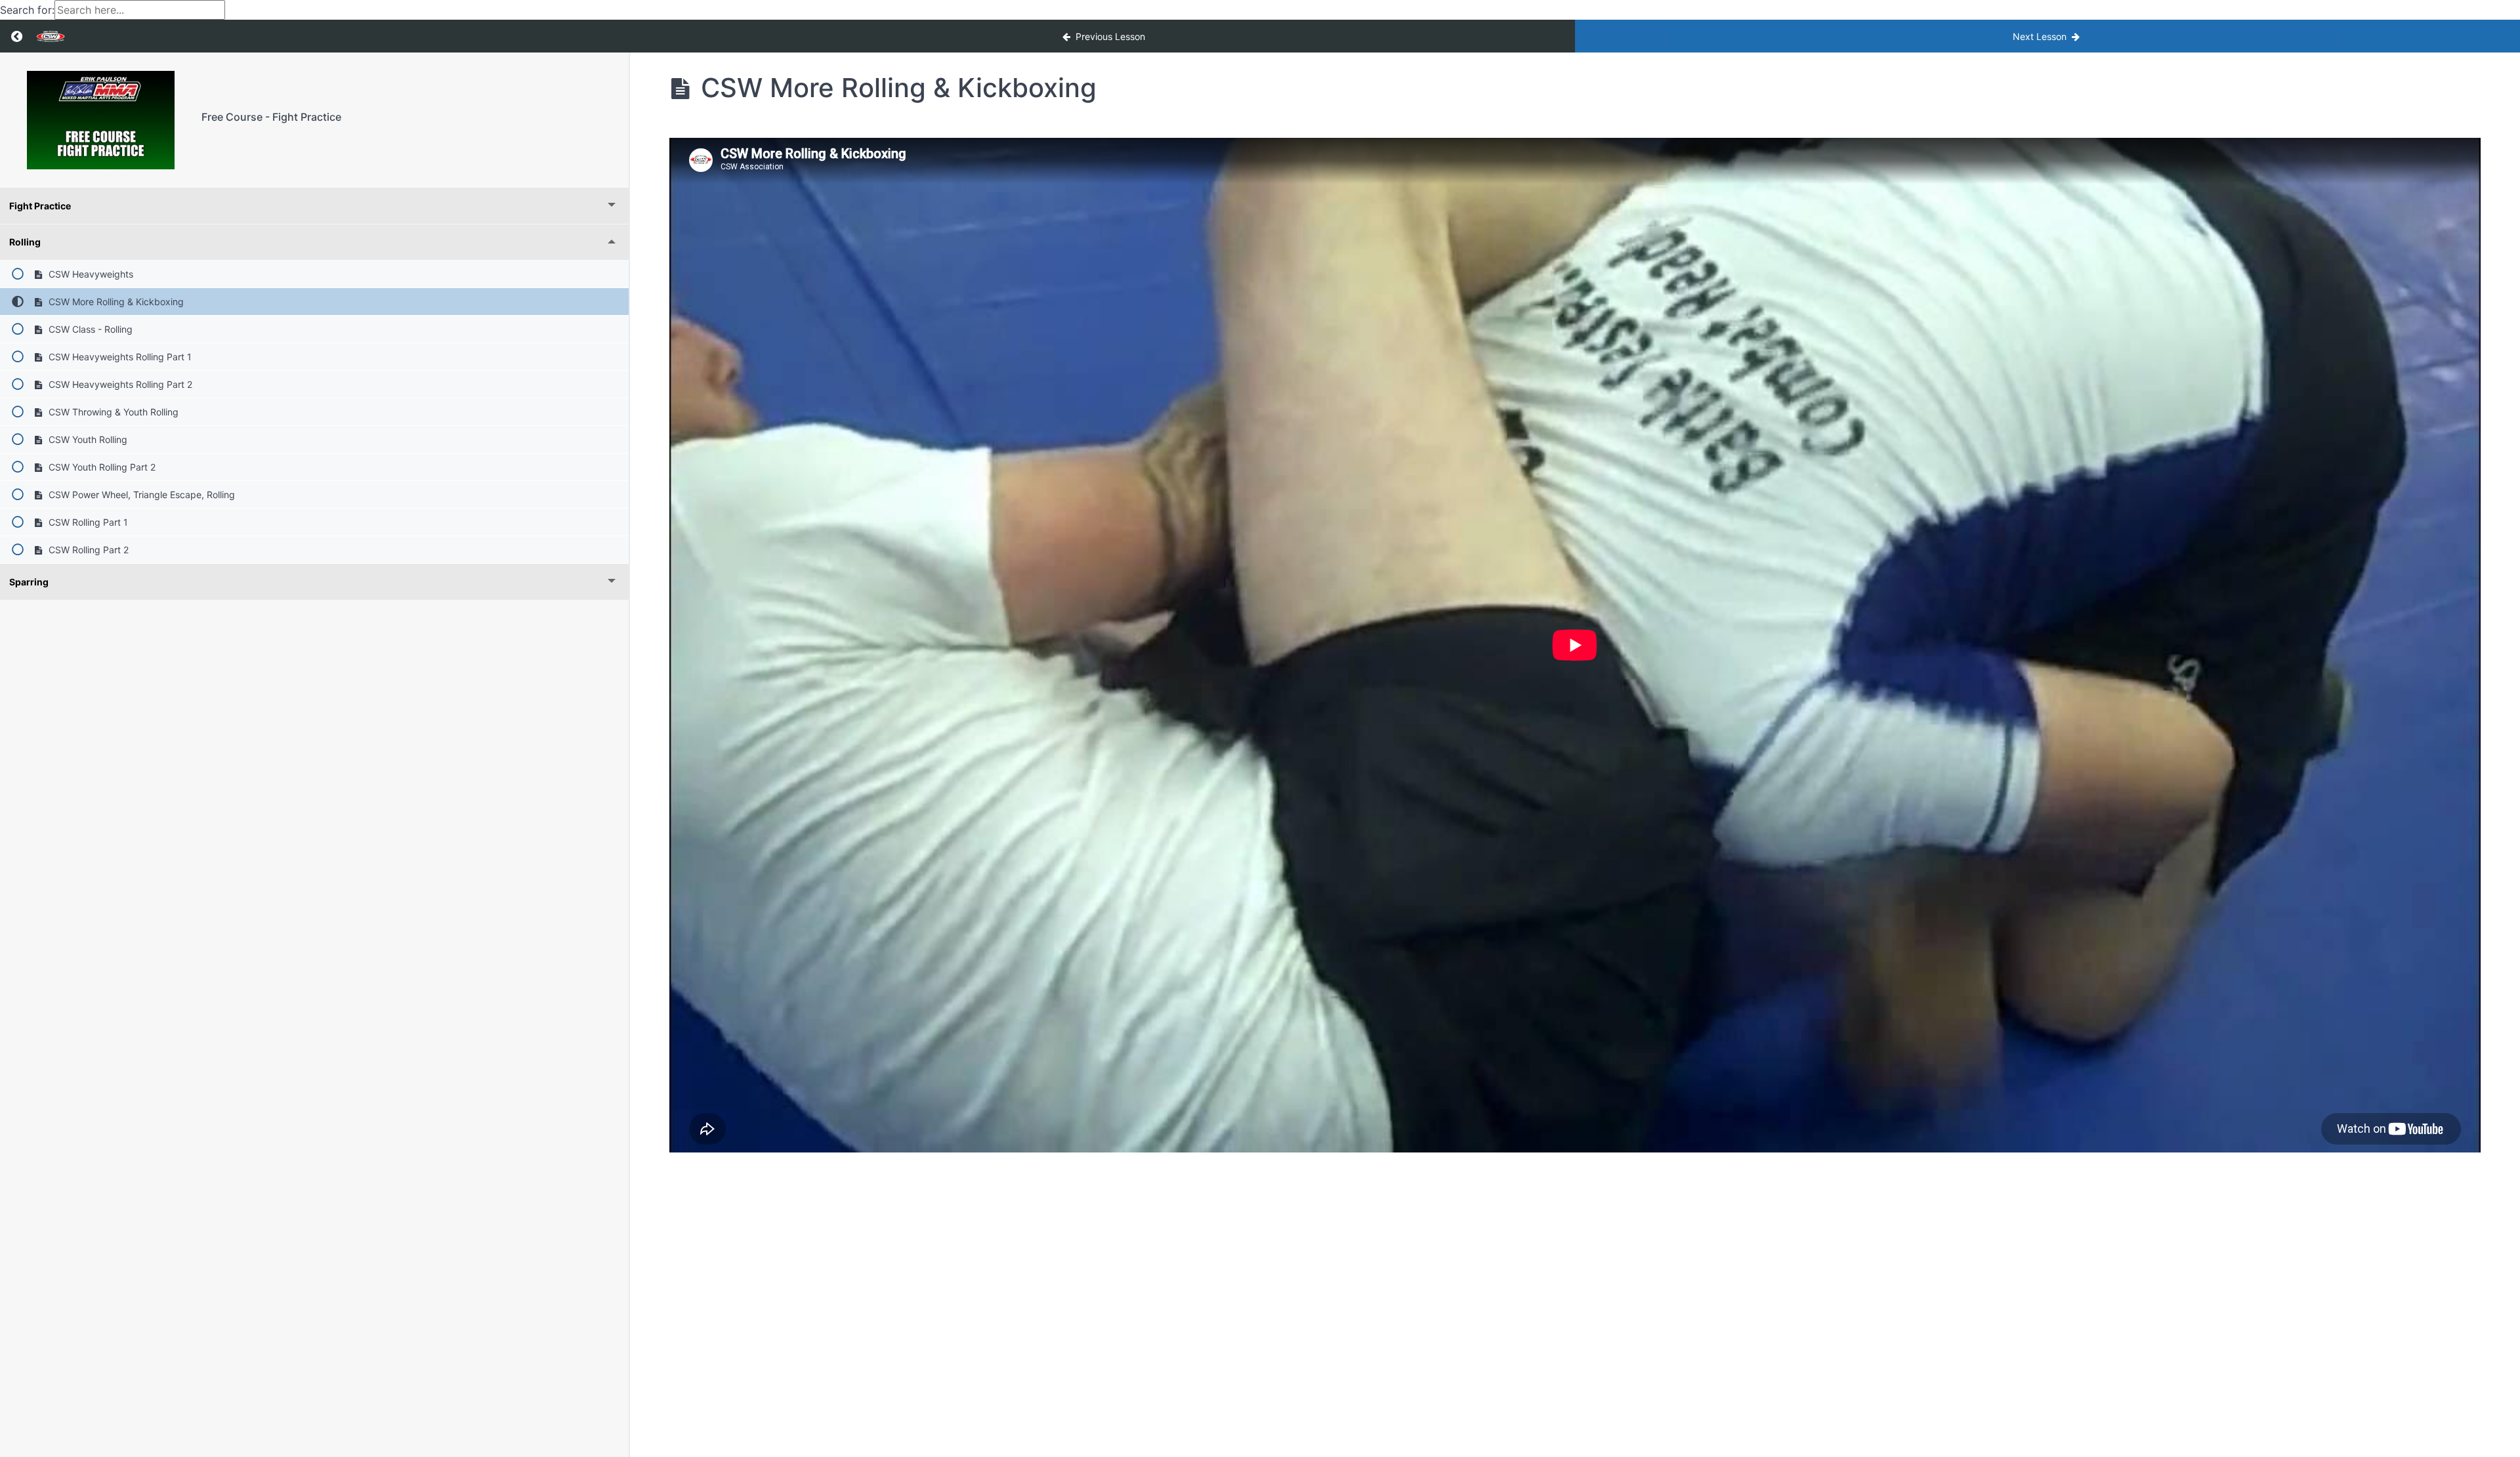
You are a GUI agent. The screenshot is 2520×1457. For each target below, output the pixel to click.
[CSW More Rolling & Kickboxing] (101, 120)
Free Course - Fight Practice (271, 117)
